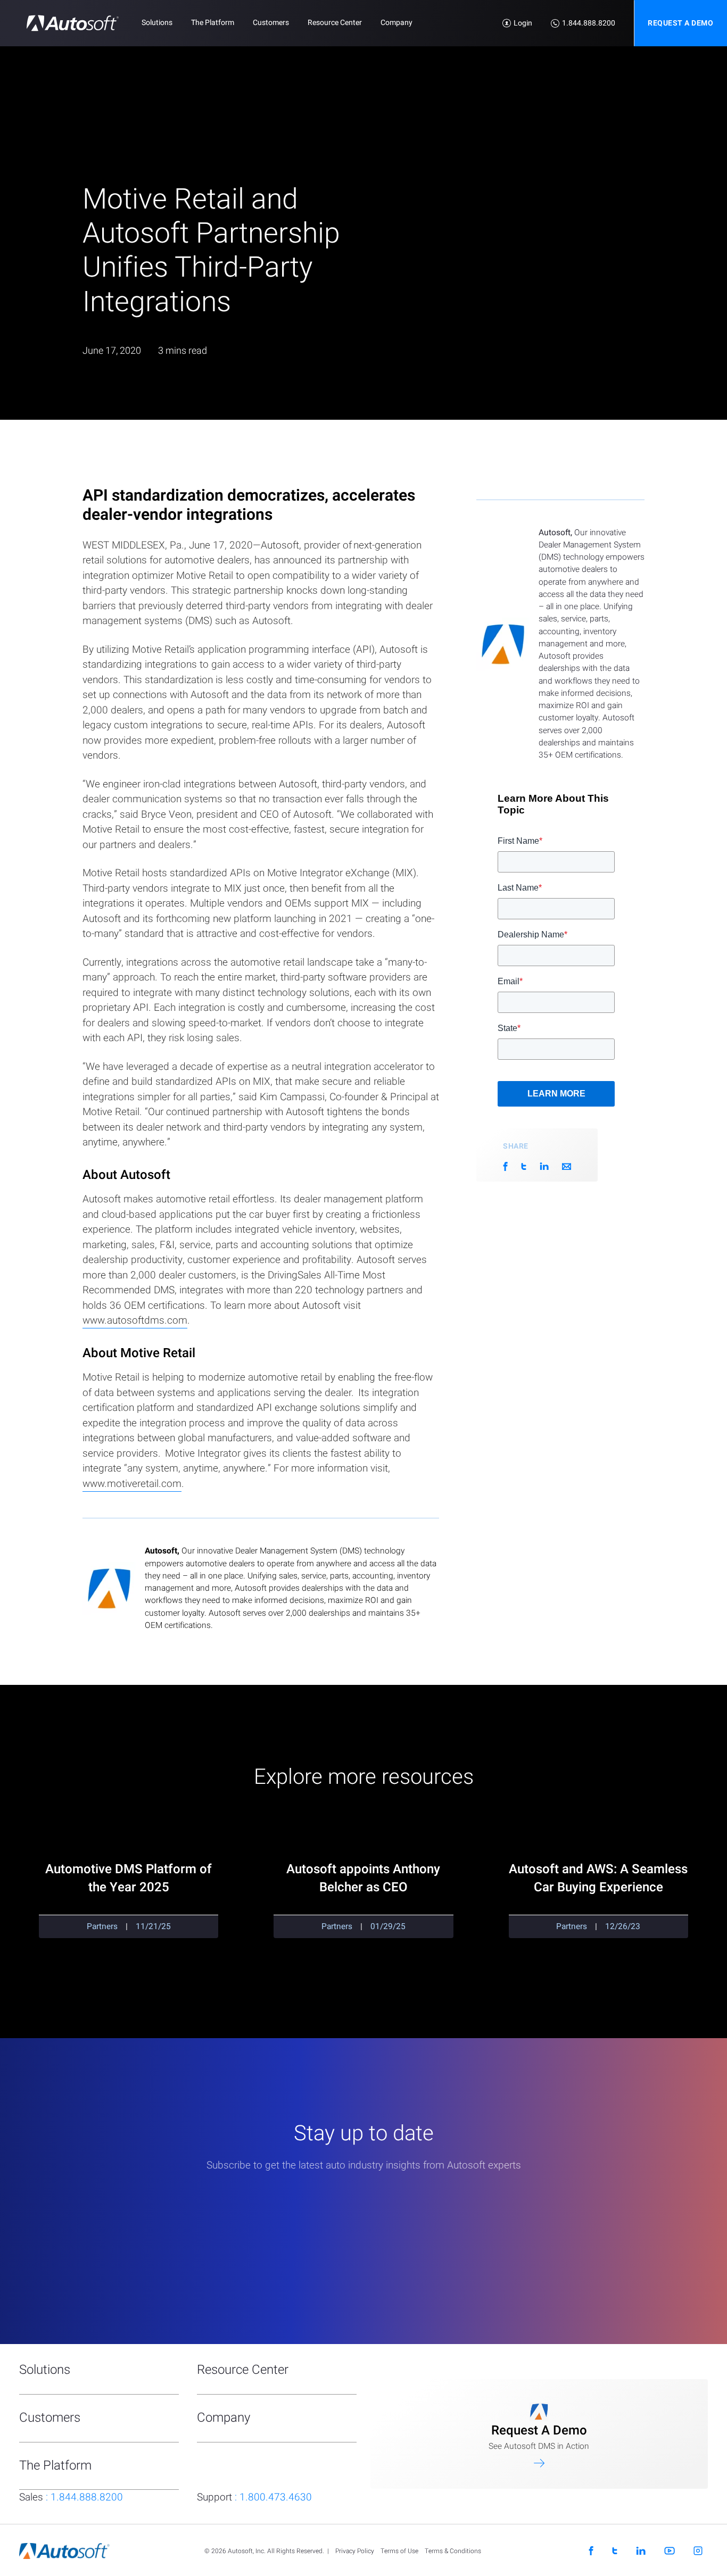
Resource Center (335, 23)
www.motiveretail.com (132, 1484)
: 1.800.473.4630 (254, 2497)
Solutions (157, 23)
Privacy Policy (355, 2551)
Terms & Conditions (453, 2551)
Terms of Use (399, 2551)
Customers (271, 23)
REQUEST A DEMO (680, 23)
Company (396, 23)
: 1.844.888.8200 (71, 2497)
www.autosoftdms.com (135, 1320)
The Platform (213, 23)
